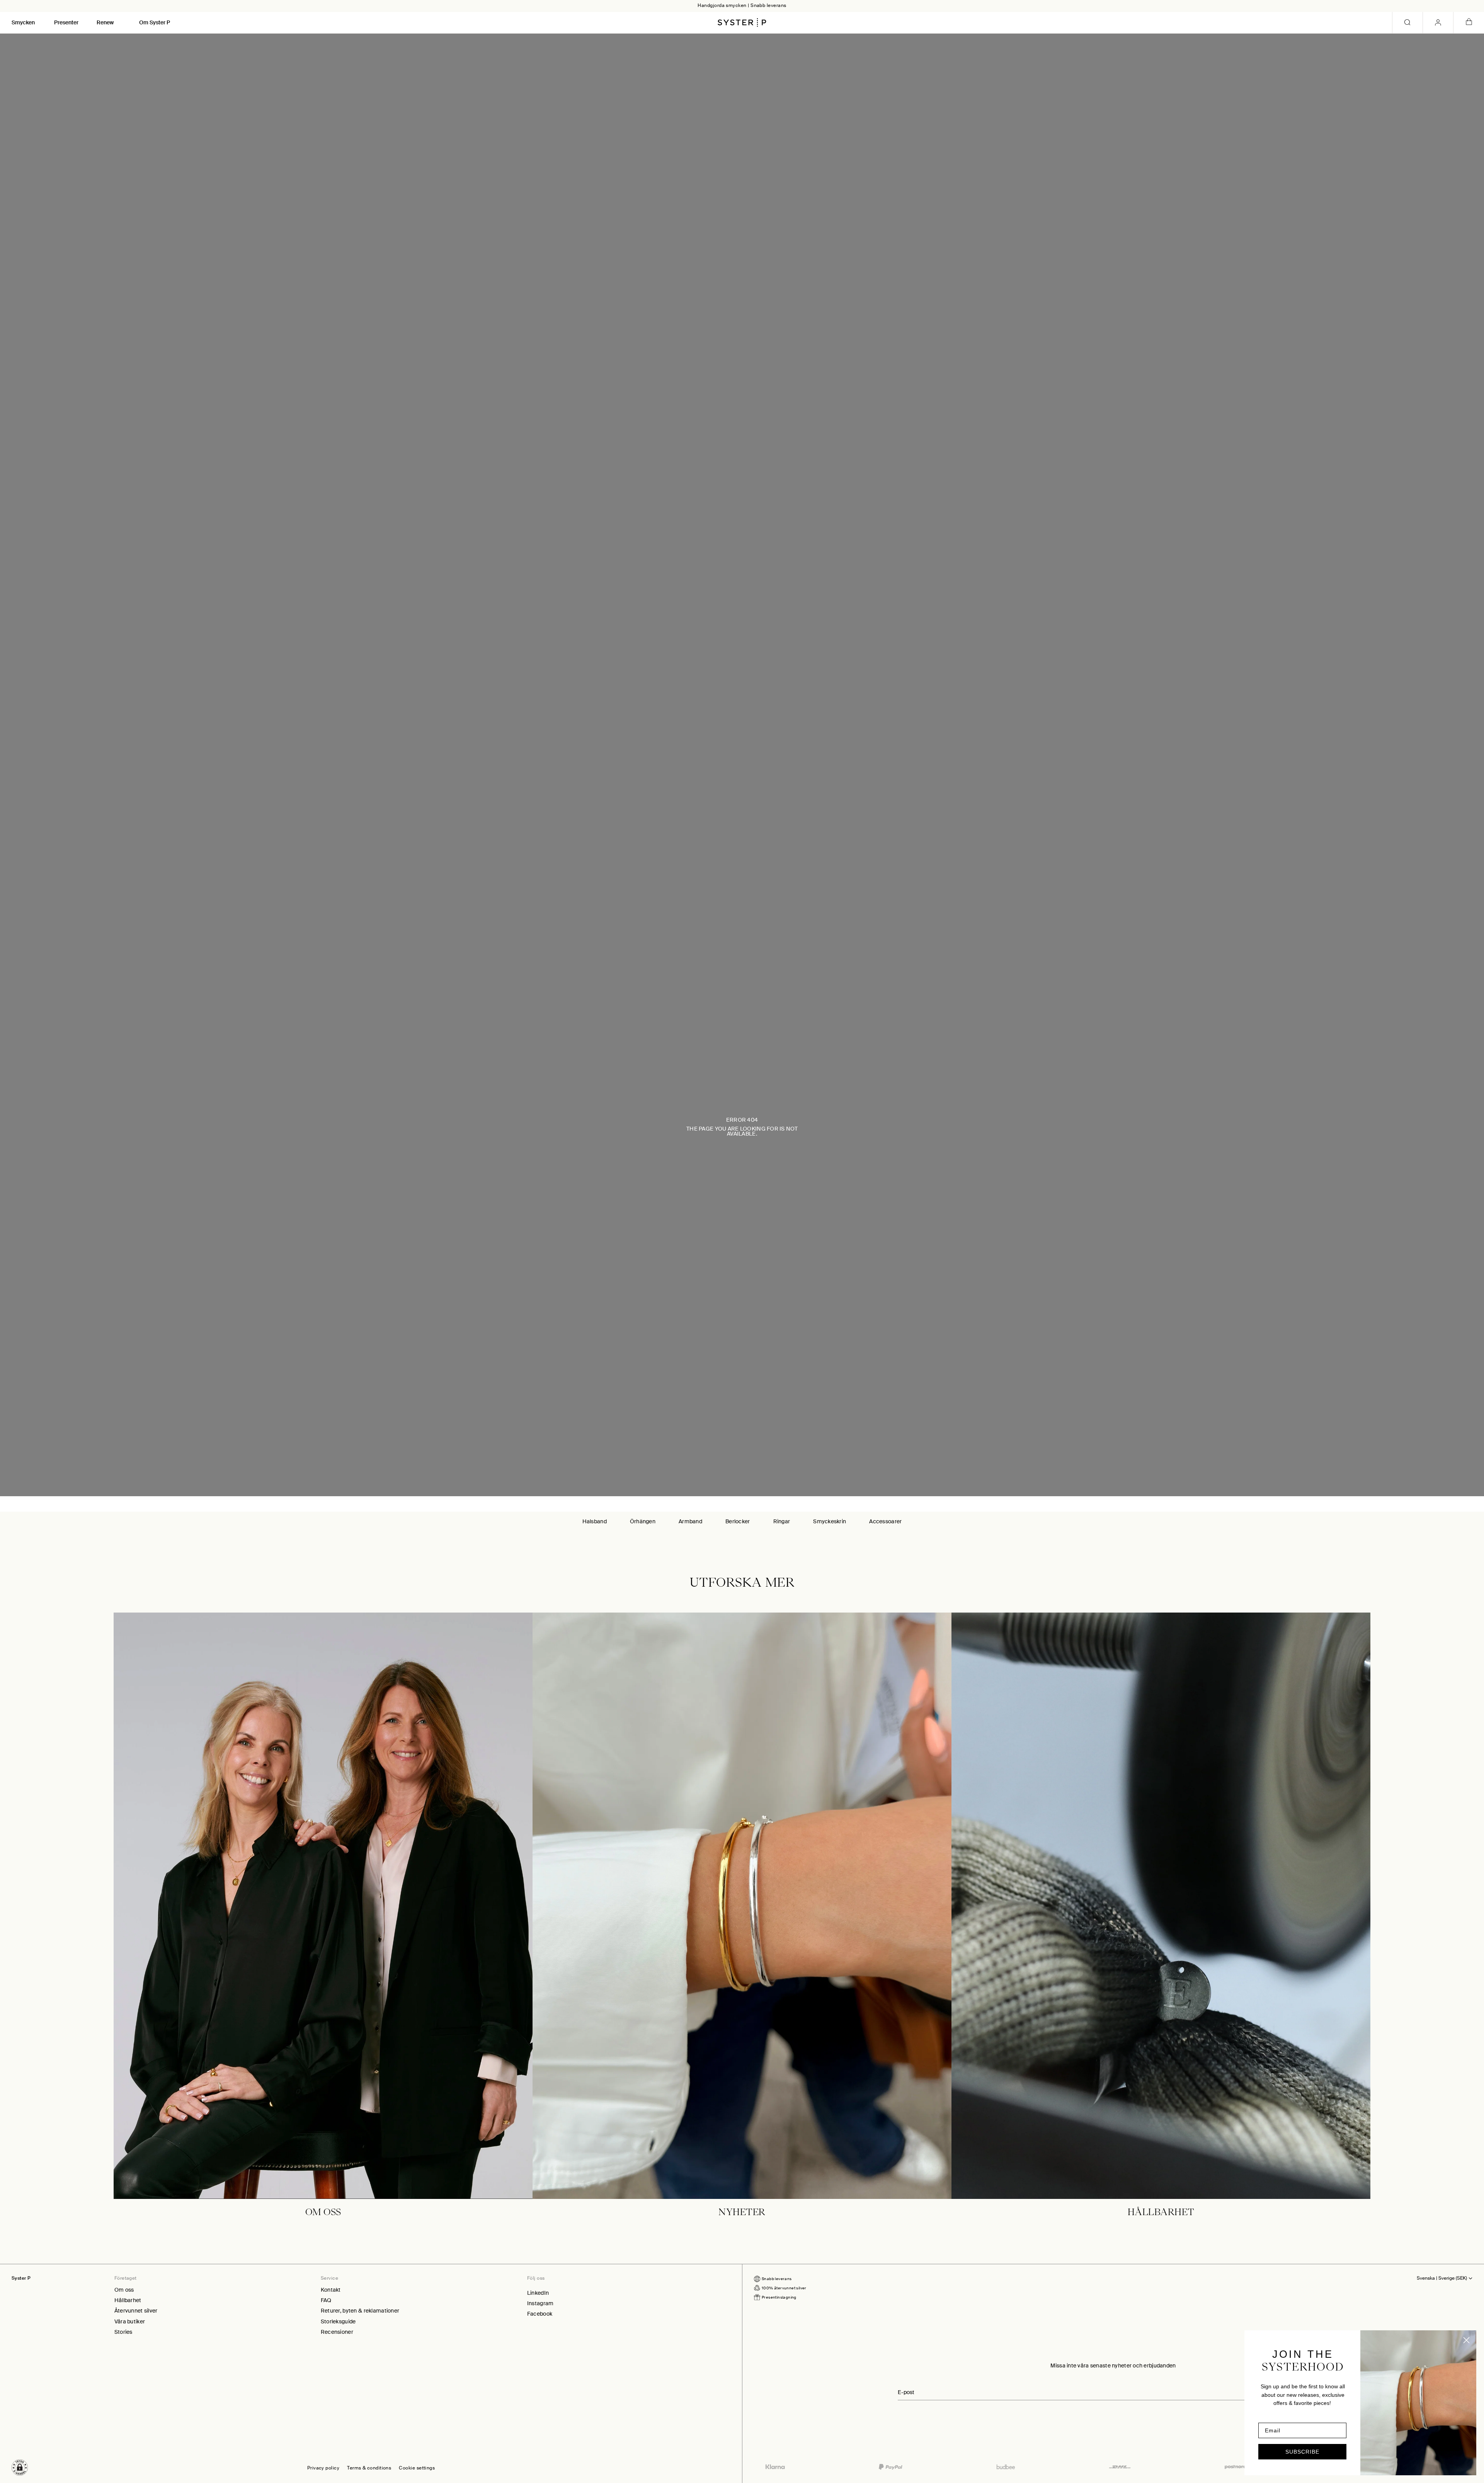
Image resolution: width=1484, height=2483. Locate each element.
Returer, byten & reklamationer (360, 2311)
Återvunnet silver (136, 2311)
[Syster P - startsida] (742, 22)
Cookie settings (417, 2468)
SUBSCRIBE (1302, 2452)
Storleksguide (338, 2321)
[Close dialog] (1466, 2340)
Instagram (540, 2303)
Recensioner (337, 2332)
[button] (20, 2468)
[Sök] (1407, 23)
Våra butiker (130, 2321)
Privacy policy (323, 2468)
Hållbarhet (128, 2300)
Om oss (124, 2290)
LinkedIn (538, 2293)
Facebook (540, 2314)
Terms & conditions (369, 2468)
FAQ (326, 2300)
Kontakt (331, 2290)
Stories (123, 2332)
